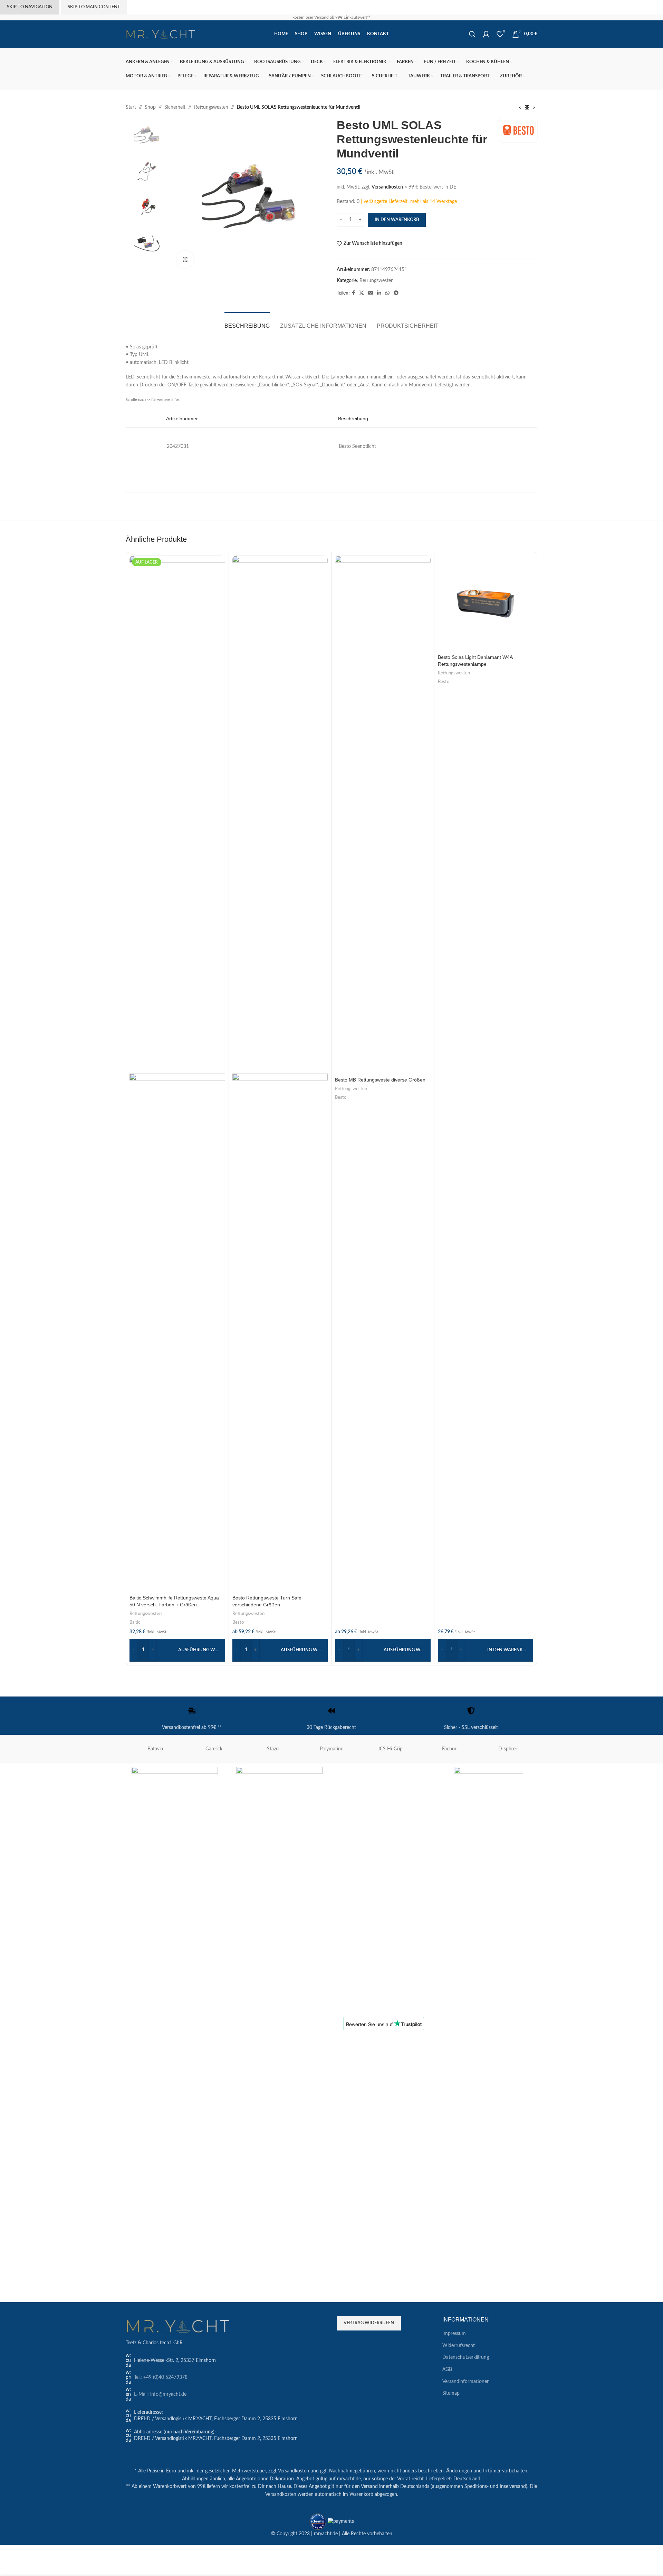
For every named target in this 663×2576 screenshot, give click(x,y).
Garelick (214, 1749)
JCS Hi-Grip (390, 1749)
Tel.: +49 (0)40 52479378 (161, 2377)
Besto (238, 1622)
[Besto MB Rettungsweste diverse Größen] (383, 815)
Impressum (454, 2334)
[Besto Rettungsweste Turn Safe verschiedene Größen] (280, 815)
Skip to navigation (30, 7)
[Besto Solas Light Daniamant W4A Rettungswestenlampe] (486, 603)
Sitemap (451, 2393)
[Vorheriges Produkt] (520, 107)
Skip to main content (94, 7)
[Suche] (472, 34)
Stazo (273, 1749)
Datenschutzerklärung (466, 2357)
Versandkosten (387, 187)
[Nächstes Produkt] (534, 107)
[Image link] (177, 2326)
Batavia (155, 1749)
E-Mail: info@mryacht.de (160, 2394)
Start (131, 107)
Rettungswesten (211, 107)
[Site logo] (160, 34)
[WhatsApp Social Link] (387, 293)
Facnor (449, 1749)
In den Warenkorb (397, 220)
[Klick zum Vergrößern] (185, 259)
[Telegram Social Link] (396, 293)
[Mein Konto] (486, 34)
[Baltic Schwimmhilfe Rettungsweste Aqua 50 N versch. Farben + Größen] (177, 815)
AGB (447, 2370)
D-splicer (508, 1749)
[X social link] (362, 293)
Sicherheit (175, 107)
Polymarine (331, 1749)
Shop (150, 107)
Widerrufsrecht (459, 2346)
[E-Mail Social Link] (371, 293)
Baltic (135, 1622)
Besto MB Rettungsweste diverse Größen (380, 1080)
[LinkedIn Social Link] (379, 293)
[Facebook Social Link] (353, 293)
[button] (486, 1650)
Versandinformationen (466, 2382)
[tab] (247, 322)
